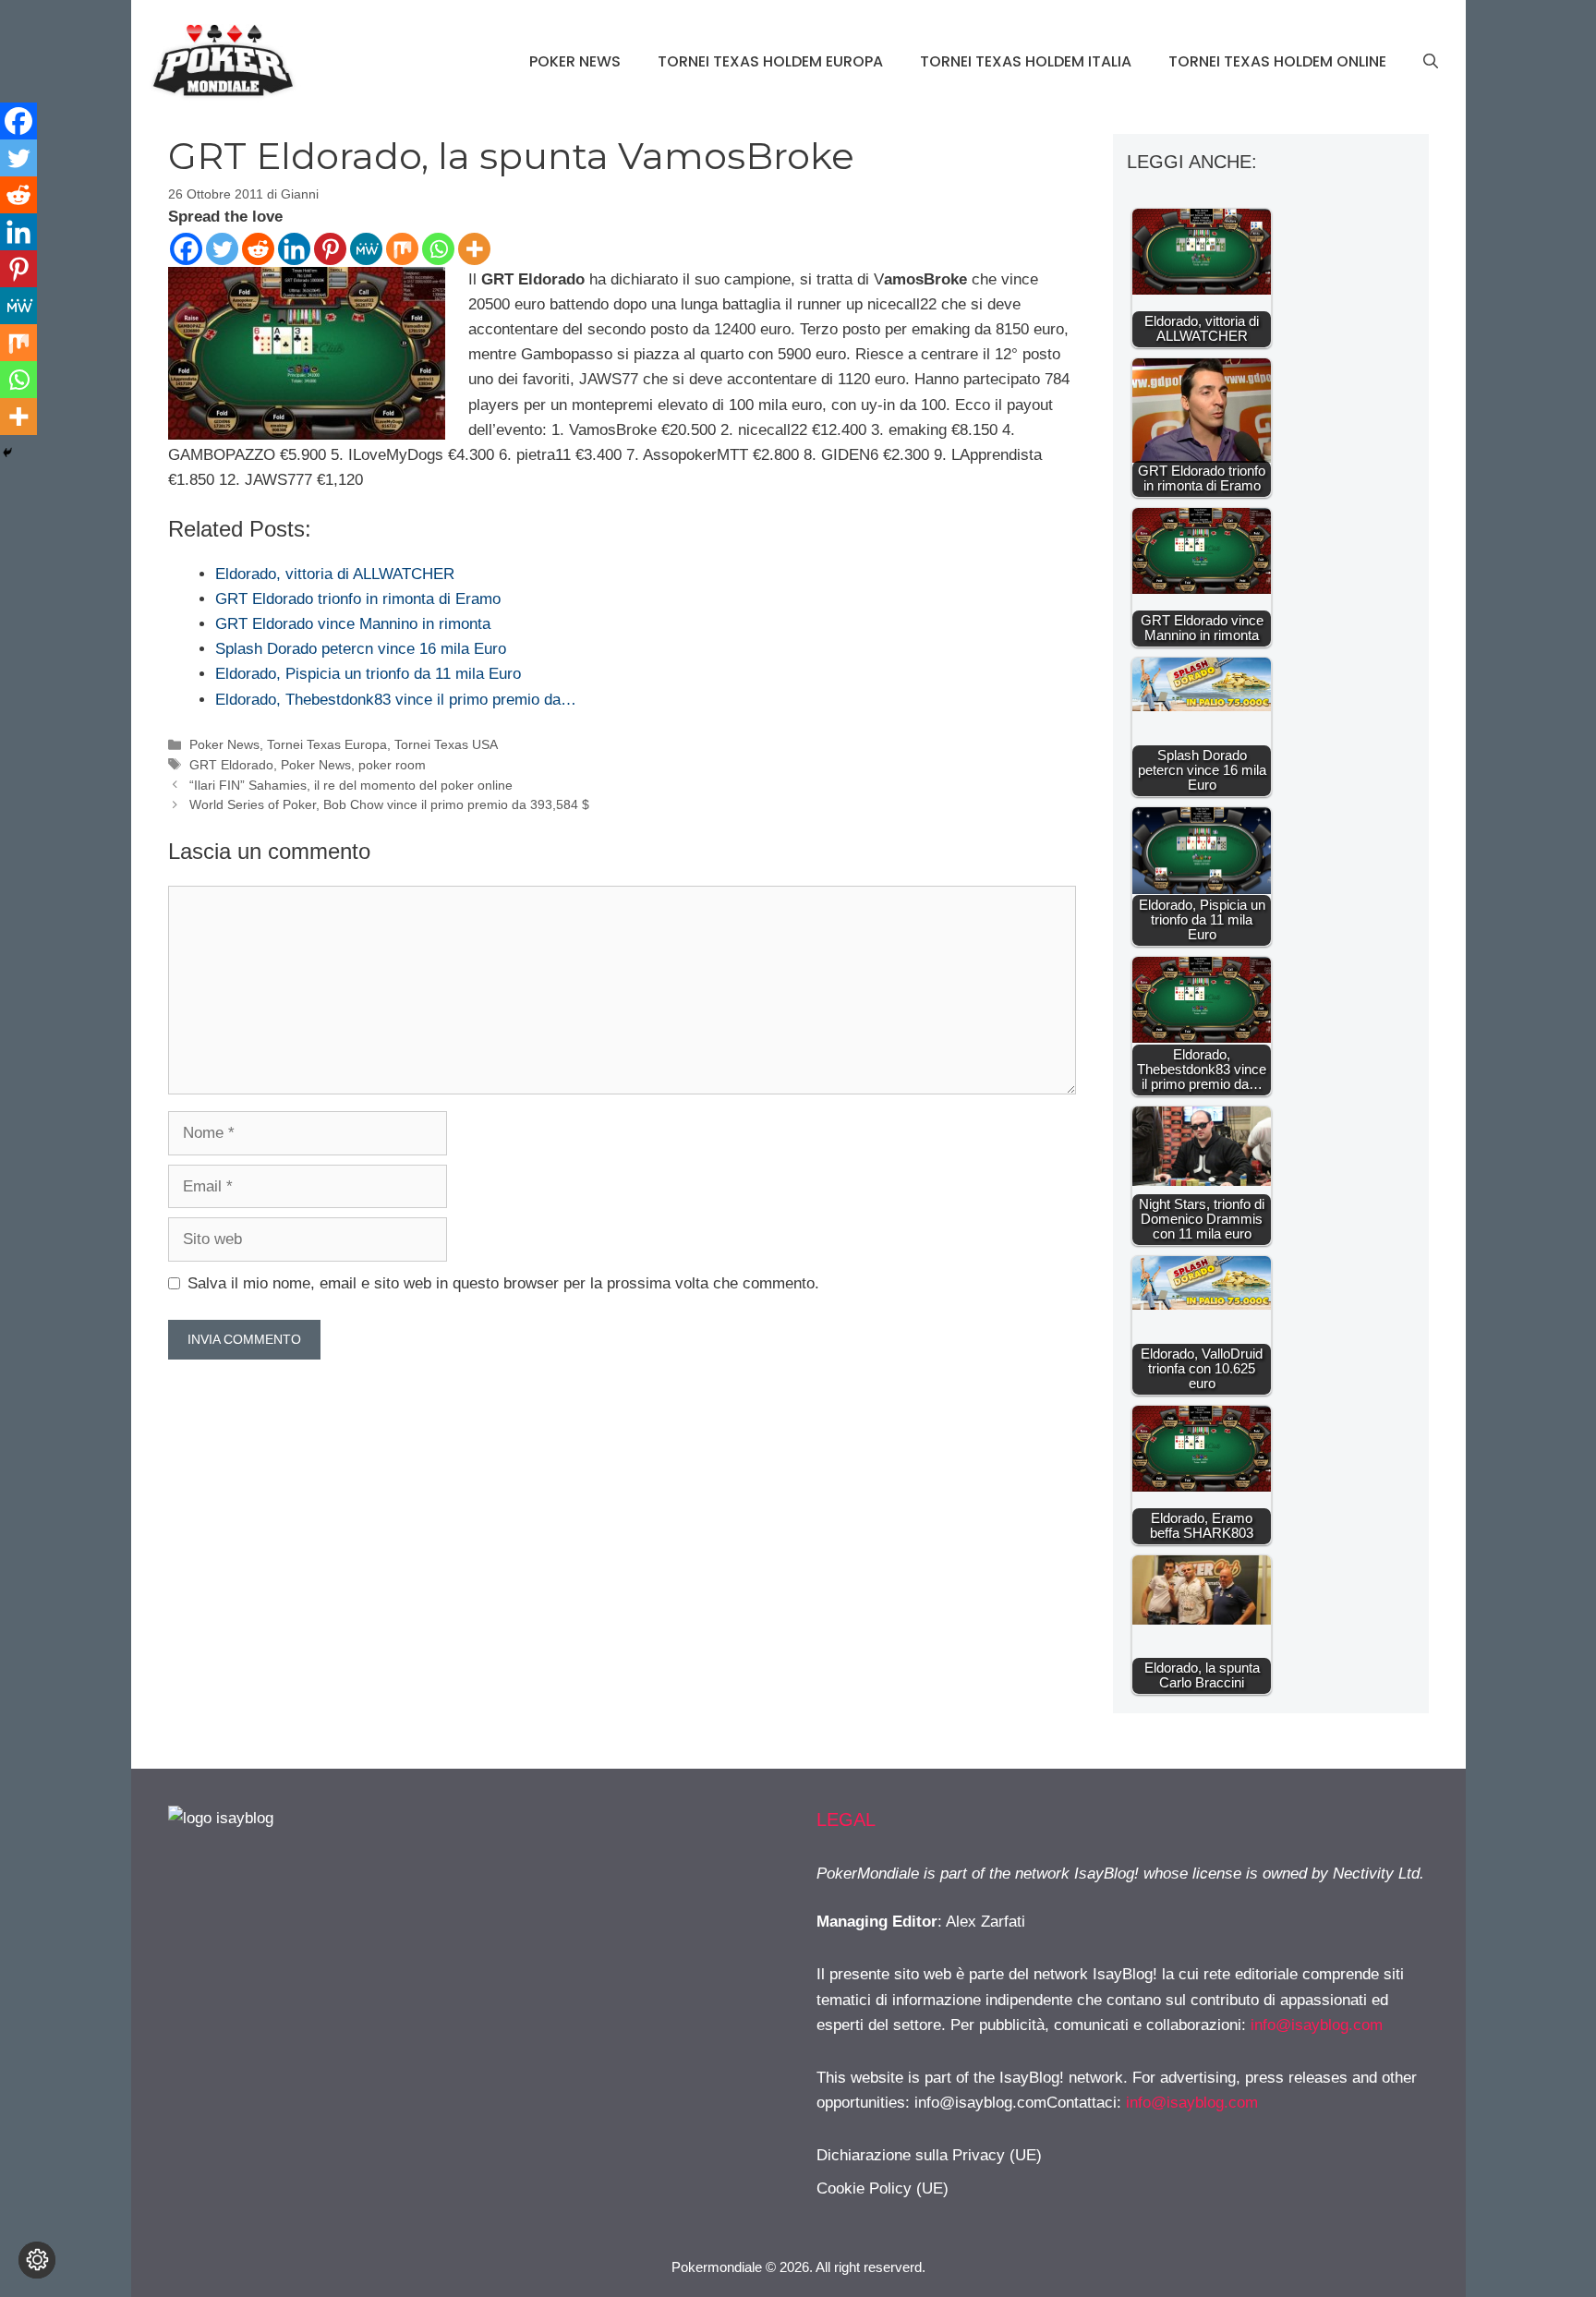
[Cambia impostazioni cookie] (37, 2260)
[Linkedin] (294, 249)
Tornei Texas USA (446, 744)
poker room (392, 765)
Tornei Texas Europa (327, 744)
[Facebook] (186, 249)
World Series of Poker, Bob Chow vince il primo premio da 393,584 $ (389, 804)
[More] (474, 249)
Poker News (575, 61)
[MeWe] (366, 249)
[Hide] (7, 453)
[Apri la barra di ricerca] (1431, 62)
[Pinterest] (330, 249)
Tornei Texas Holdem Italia (1026, 61)
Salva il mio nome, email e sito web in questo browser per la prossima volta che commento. (503, 1283)
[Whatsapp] (438, 249)
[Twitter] (222, 249)
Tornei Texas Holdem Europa (770, 61)
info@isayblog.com (1317, 2025)
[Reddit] (258, 249)
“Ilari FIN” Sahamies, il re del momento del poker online (351, 785)
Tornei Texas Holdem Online (1277, 61)
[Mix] (402, 249)
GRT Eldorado (231, 765)
